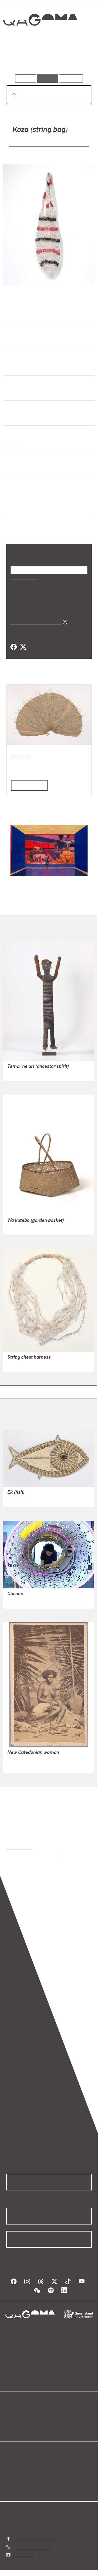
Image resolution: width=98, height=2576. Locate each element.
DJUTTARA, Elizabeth (28, 1364)
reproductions (19, 1847)
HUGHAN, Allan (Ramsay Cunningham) (43, 1759)
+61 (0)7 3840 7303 (32, 2546)
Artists (47, 59)
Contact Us (24, 2554)
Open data (16, 2415)
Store (11, 2427)
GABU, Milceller (22, 1227)
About (57, 2421)
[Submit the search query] (10, 95)
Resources (71, 78)
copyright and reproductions (32, 1853)
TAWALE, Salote (22, 1601)
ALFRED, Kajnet (22, 1499)
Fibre (11, 443)
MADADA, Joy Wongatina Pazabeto (48, 144)
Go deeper (77, 59)
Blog (55, 2415)
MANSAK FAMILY (23, 1073)
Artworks (19, 59)
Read (27, 785)
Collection (40, 39)
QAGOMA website (23, 2421)
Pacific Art (16, 394)
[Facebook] (14, 647)
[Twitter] (23, 647)
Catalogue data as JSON (34, 622)
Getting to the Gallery (33, 2539)
